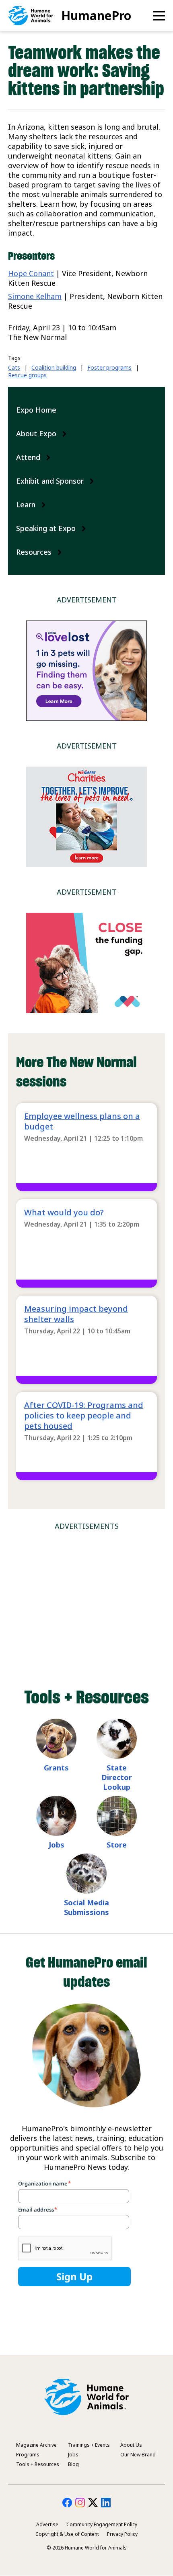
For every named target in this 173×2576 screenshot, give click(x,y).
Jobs (57, 1845)
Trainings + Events (89, 2445)
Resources (34, 552)
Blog (73, 2464)
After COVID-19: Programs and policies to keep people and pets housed (84, 1415)
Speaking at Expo (46, 528)
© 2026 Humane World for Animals (87, 2548)
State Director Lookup (117, 1777)
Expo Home (36, 410)
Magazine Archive (36, 2445)
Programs (28, 2455)
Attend (28, 457)
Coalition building (54, 367)
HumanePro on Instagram (80, 2503)
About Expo (36, 433)
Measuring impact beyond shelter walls (76, 1314)
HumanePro (96, 15)
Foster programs (109, 367)
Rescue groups (27, 375)
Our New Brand (138, 2455)
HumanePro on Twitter (93, 2503)
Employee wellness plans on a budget (82, 1121)
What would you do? (64, 1212)
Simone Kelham (35, 296)
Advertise (47, 2524)
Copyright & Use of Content (67, 2534)
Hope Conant (31, 273)
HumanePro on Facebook (67, 2503)
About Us (131, 2445)
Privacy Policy (122, 2534)
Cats (14, 367)
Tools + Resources (38, 2464)
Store (117, 1845)
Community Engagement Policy (102, 2524)
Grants (56, 1768)
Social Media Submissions (86, 1907)
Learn (26, 505)
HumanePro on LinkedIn (106, 2503)
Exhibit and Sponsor (50, 481)
